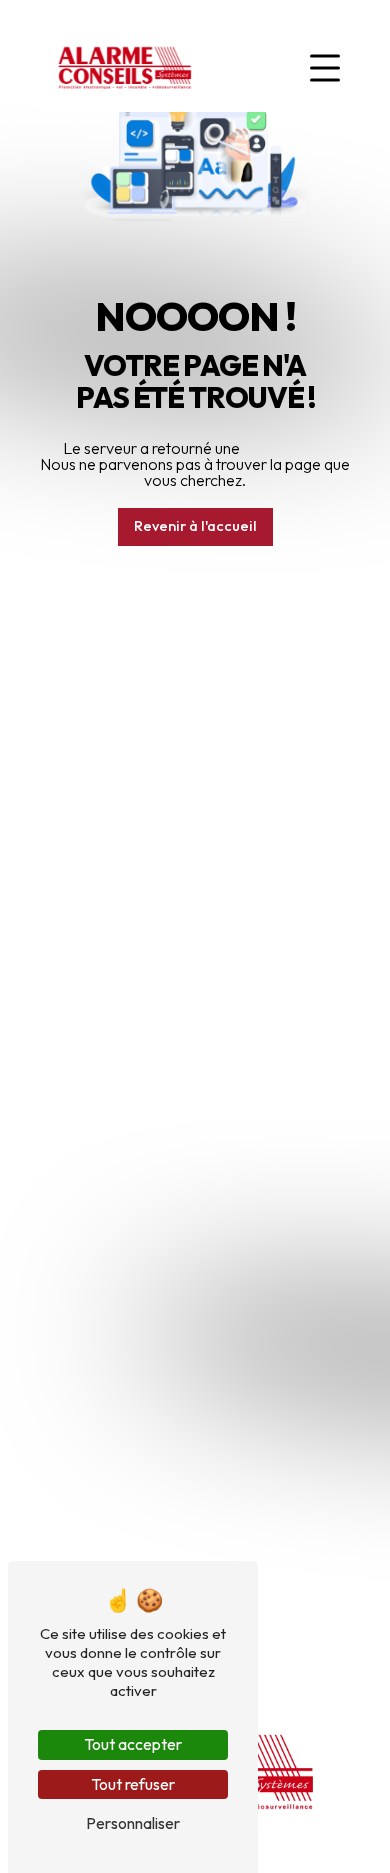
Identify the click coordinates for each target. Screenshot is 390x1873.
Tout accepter (133, 1744)
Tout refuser (133, 1784)
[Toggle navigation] (325, 68)
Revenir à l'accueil (195, 526)
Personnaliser (133, 1823)
